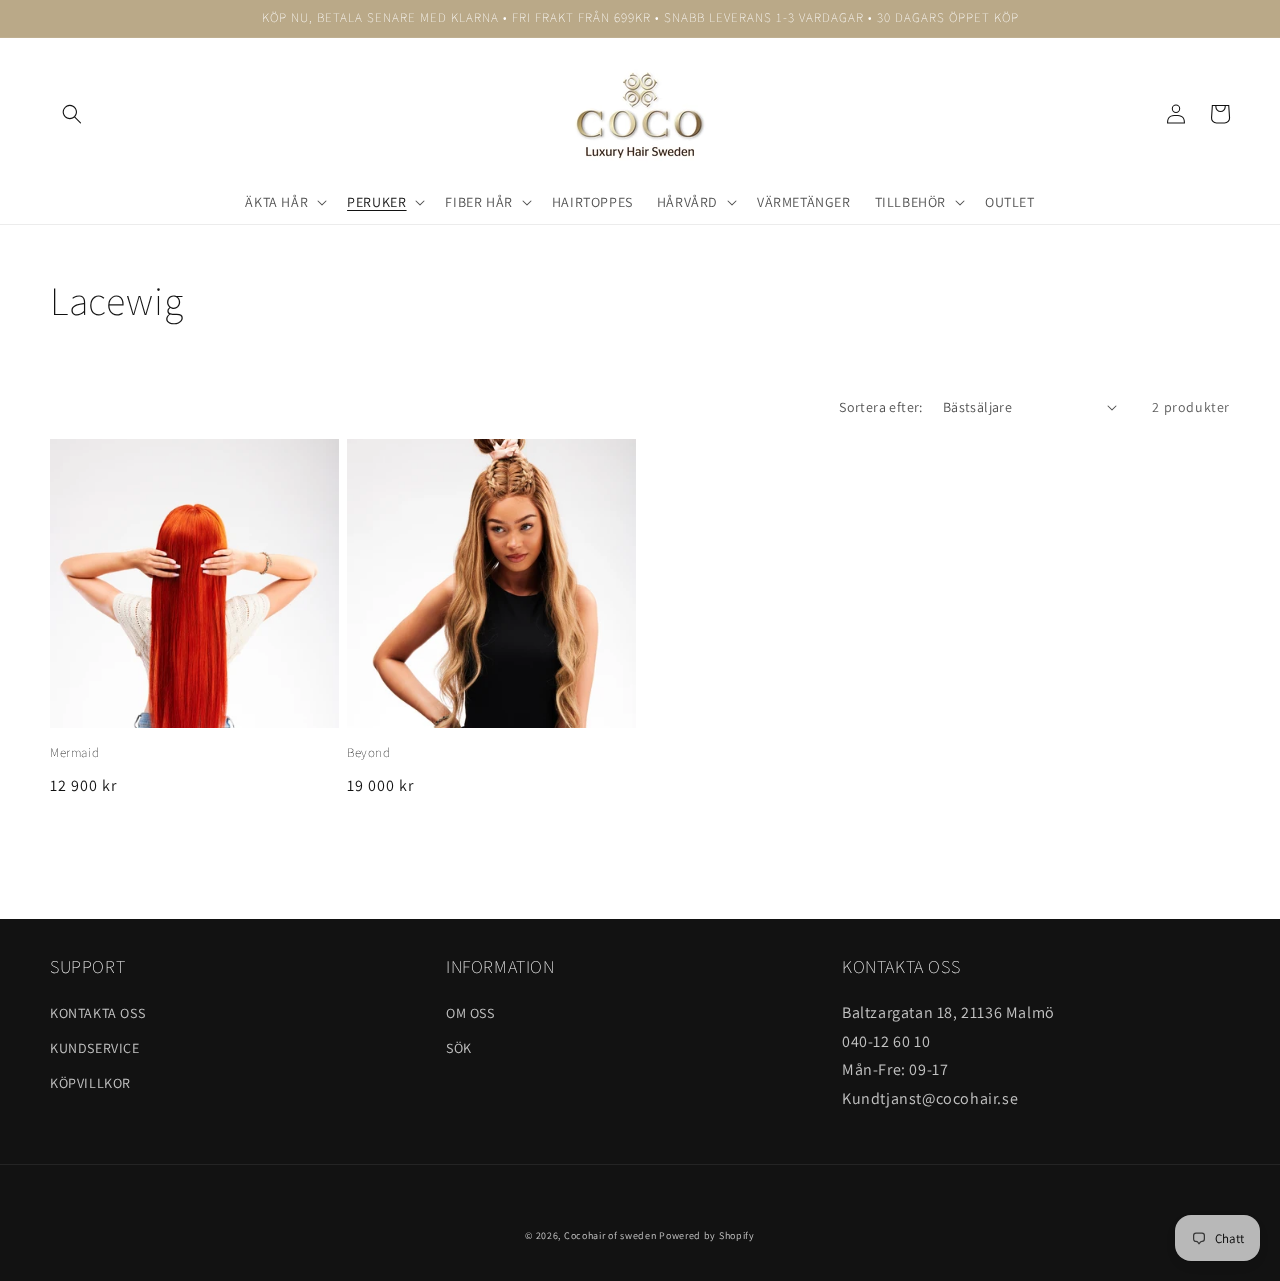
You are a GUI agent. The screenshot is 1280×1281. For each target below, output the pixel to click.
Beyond (369, 753)
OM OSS (470, 1013)
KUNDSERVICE (95, 1048)
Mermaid (74, 753)
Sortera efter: (881, 407)
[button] (72, 114)
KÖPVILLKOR (90, 1083)
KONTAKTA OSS (97, 1013)
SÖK (459, 1048)
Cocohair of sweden (610, 1235)
